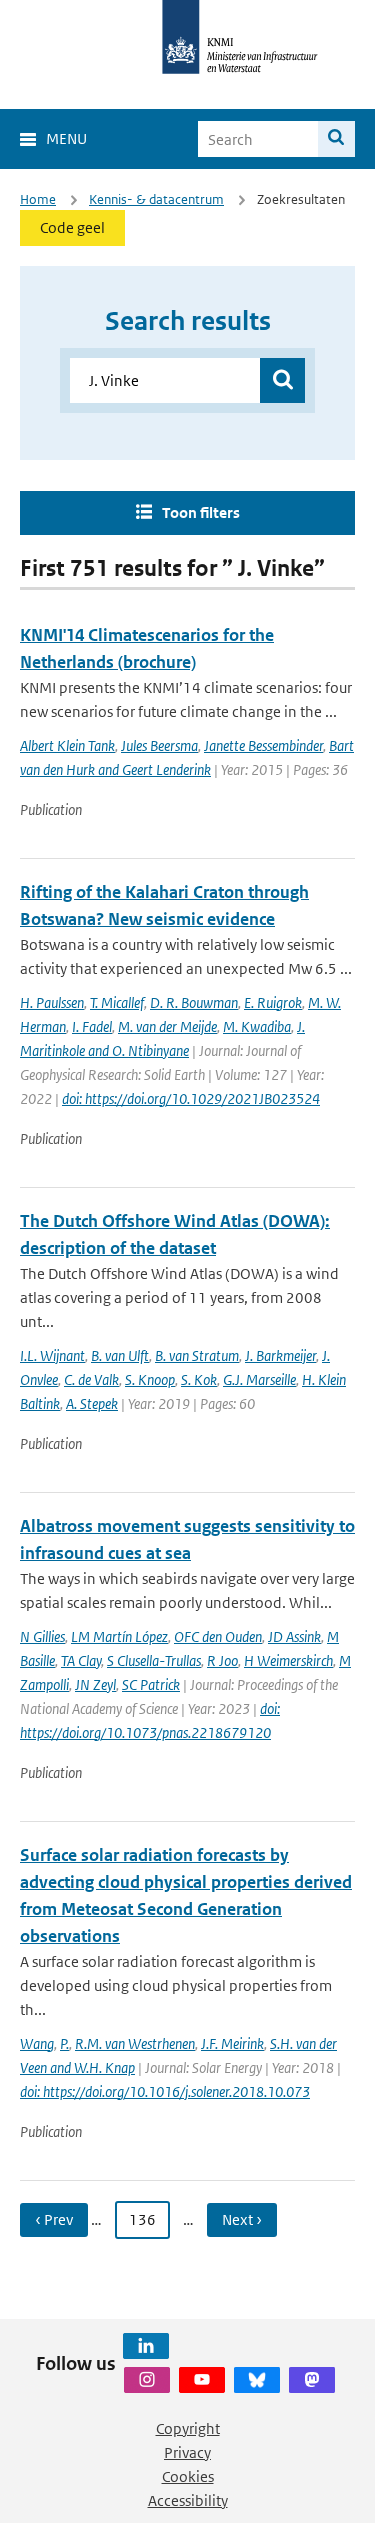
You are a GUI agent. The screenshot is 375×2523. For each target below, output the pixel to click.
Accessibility (188, 2500)
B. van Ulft (120, 1355)
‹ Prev (54, 2219)
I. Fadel (92, 1026)
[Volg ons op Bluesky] (257, 2380)
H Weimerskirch (288, 1660)
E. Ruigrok (273, 1002)
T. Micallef (117, 1002)
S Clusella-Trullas (154, 1660)
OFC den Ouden (218, 1636)
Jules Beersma (159, 745)
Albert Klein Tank (67, 745)
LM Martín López (119, 1636)
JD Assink (294, 1636)
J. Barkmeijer (280, 1355)
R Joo (222, 1660)
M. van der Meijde (167, 1026)
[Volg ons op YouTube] (202, 2380)
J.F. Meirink (232, 2043)
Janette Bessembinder (263, 745)
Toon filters (201, 512)
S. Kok (199, 1379)
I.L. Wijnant (52, 1355)
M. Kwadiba (257, 1026)
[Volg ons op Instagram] (147, 2380)
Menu (66, 138)
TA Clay (81, 1660)
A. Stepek (92, 1403)
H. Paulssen (52, 1002)
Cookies (188, 2476)
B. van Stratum (197, 1355)
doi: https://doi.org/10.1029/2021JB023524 (191, 1098)
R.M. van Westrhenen (135, 2043)
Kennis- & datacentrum (156, 199)
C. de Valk (91, 1379)
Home (38, 199)
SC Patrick (151, 1684)
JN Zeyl (95, 1684)
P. (64, 2043)
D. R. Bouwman (194, 1002)
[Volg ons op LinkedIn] (146, 2346)
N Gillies (42, 1636)
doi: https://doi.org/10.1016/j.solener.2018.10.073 (165, 2091)
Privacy (187, 2452)
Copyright (188, 2428)
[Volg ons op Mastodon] (312, 2380)
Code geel (72, 227)
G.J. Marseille (259, 1379)
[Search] (336, 139)
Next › (242, 2219)
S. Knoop (150, 1379)
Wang (37, 2043)
